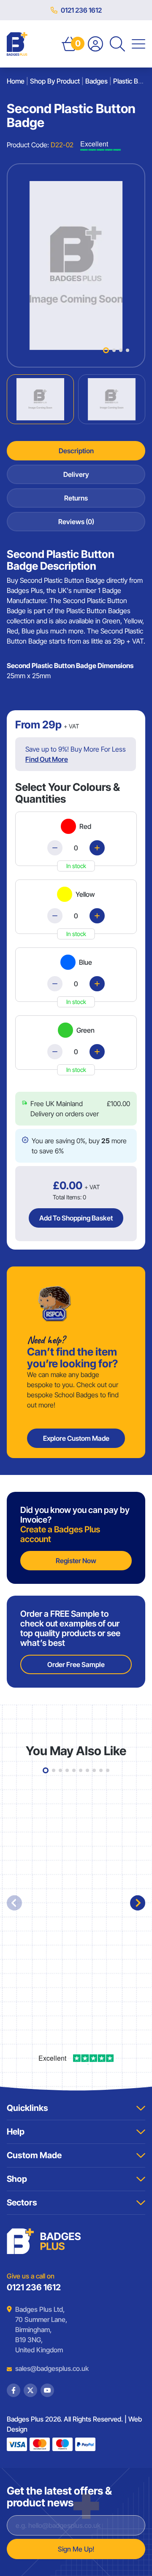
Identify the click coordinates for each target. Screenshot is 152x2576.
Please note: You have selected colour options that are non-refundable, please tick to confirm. (77, 1099)
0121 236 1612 (81, 10)
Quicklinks (27, 2108)
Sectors (22, 2203)
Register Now (76, 1561)
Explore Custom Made (76, 1438)
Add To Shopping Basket (76, 1218)
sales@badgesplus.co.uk (46, 2368)
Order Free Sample (76, 1664)
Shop (17, 2179)
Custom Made (34, 2155)
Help (16, 2132)
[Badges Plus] (17, 44)
